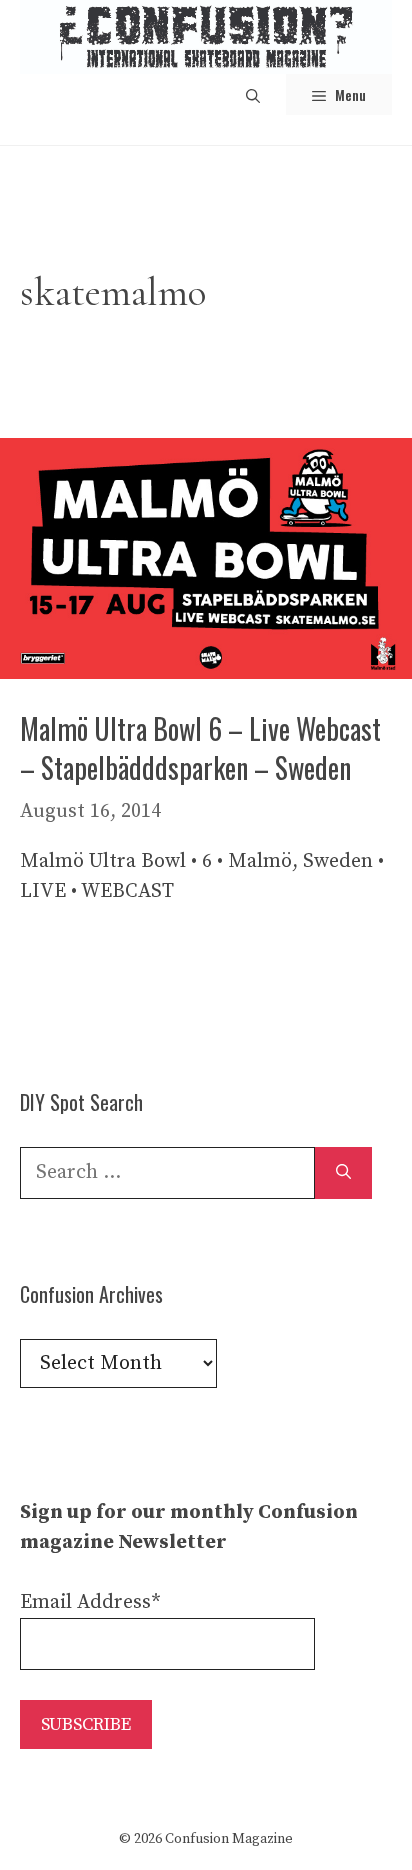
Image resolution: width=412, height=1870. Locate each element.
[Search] (343, 1173)
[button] (253, 94)
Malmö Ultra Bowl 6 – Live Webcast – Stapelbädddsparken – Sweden (200, 748)
